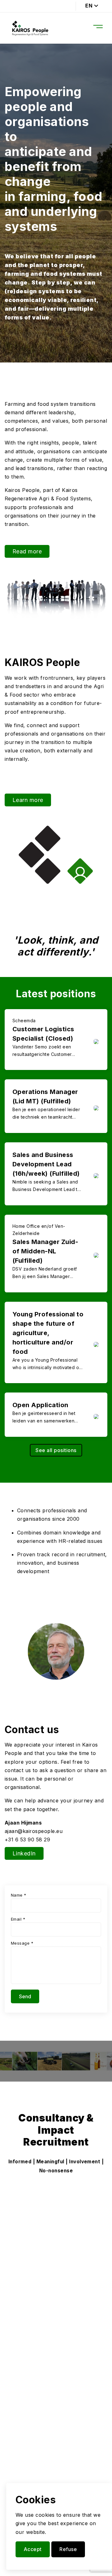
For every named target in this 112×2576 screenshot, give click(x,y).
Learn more (28, 800)
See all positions (56, 1450)
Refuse (68, 2549)
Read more (27, 551)
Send (25, 1996)
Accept (33, 2549)
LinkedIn (24, 1853)
